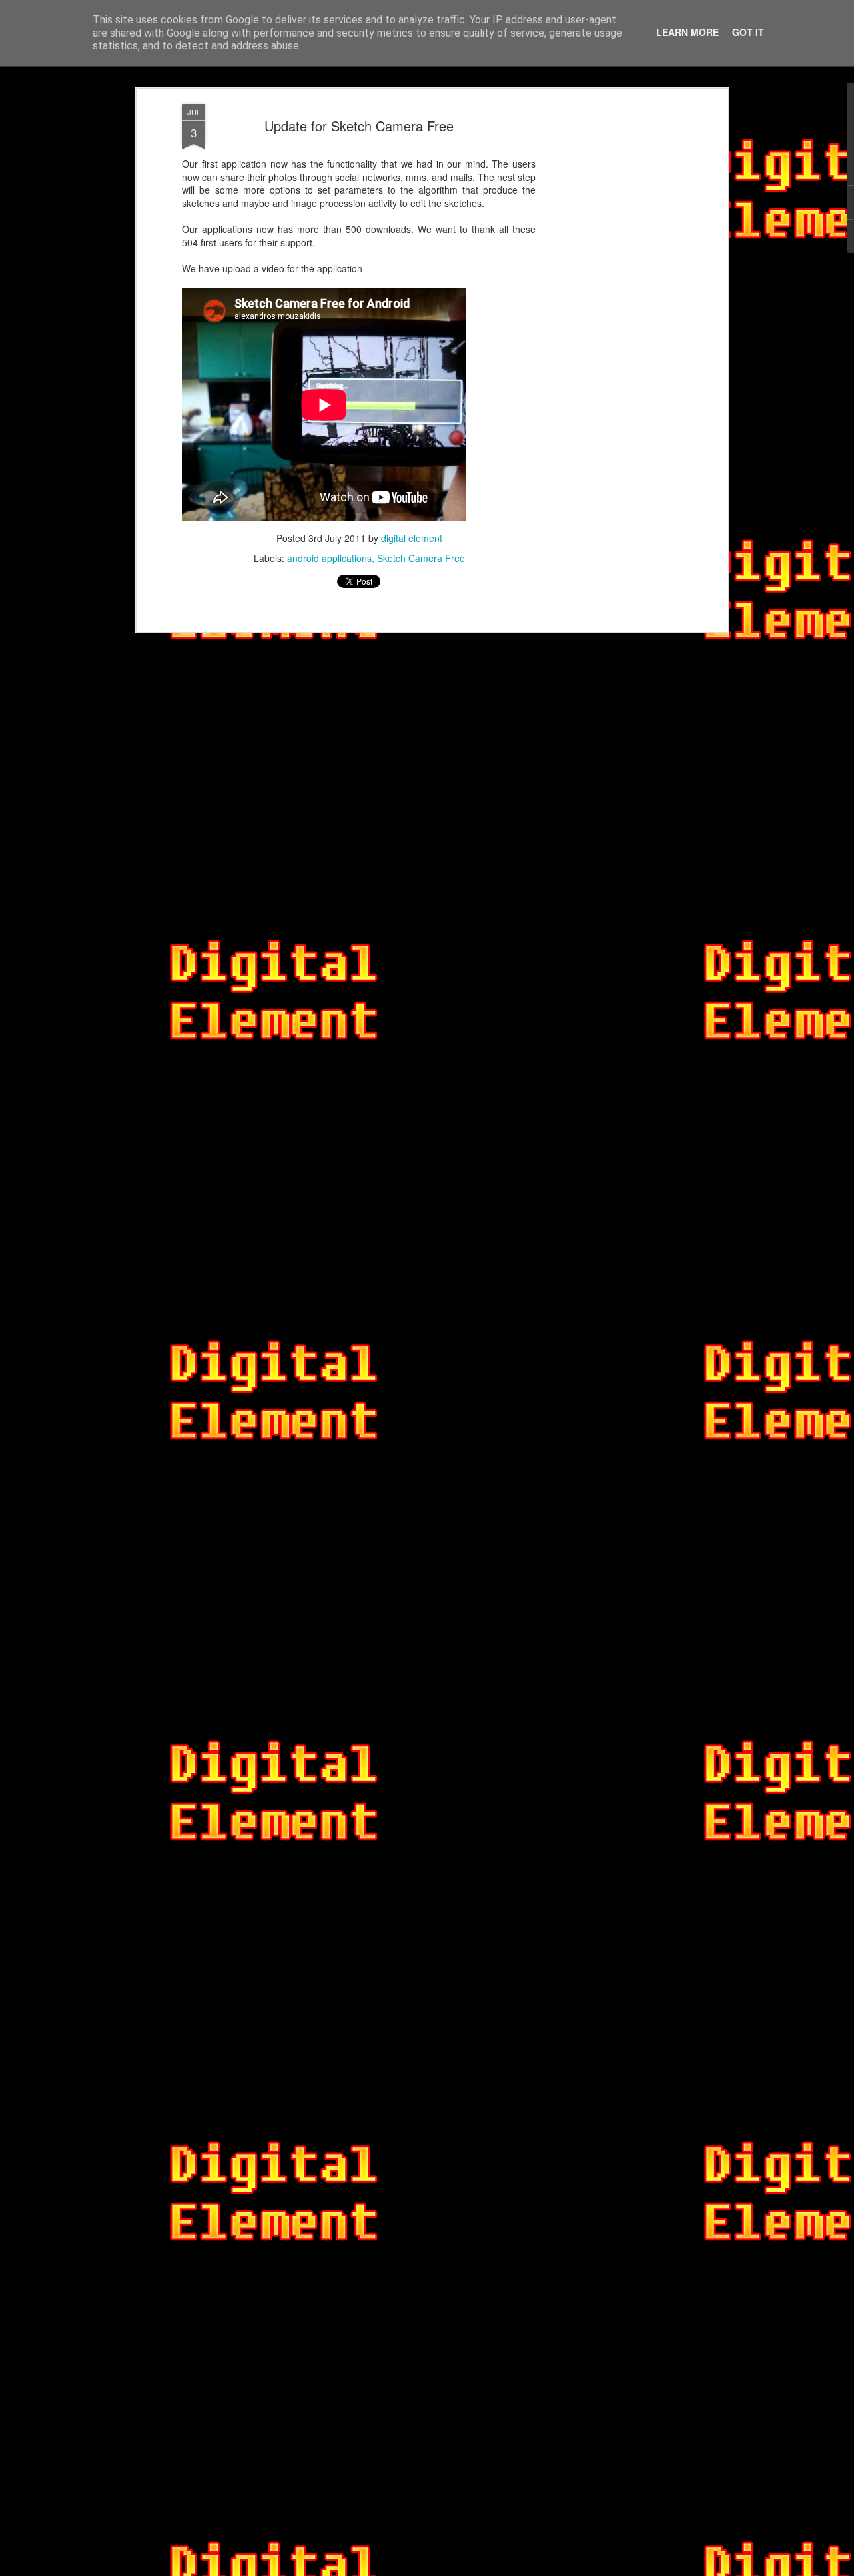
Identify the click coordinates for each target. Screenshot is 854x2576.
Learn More (687, 32)
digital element (412, 538)
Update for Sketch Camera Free (359, 126)
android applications (329, 558)
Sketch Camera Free (421, 558)
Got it (748, 32)
